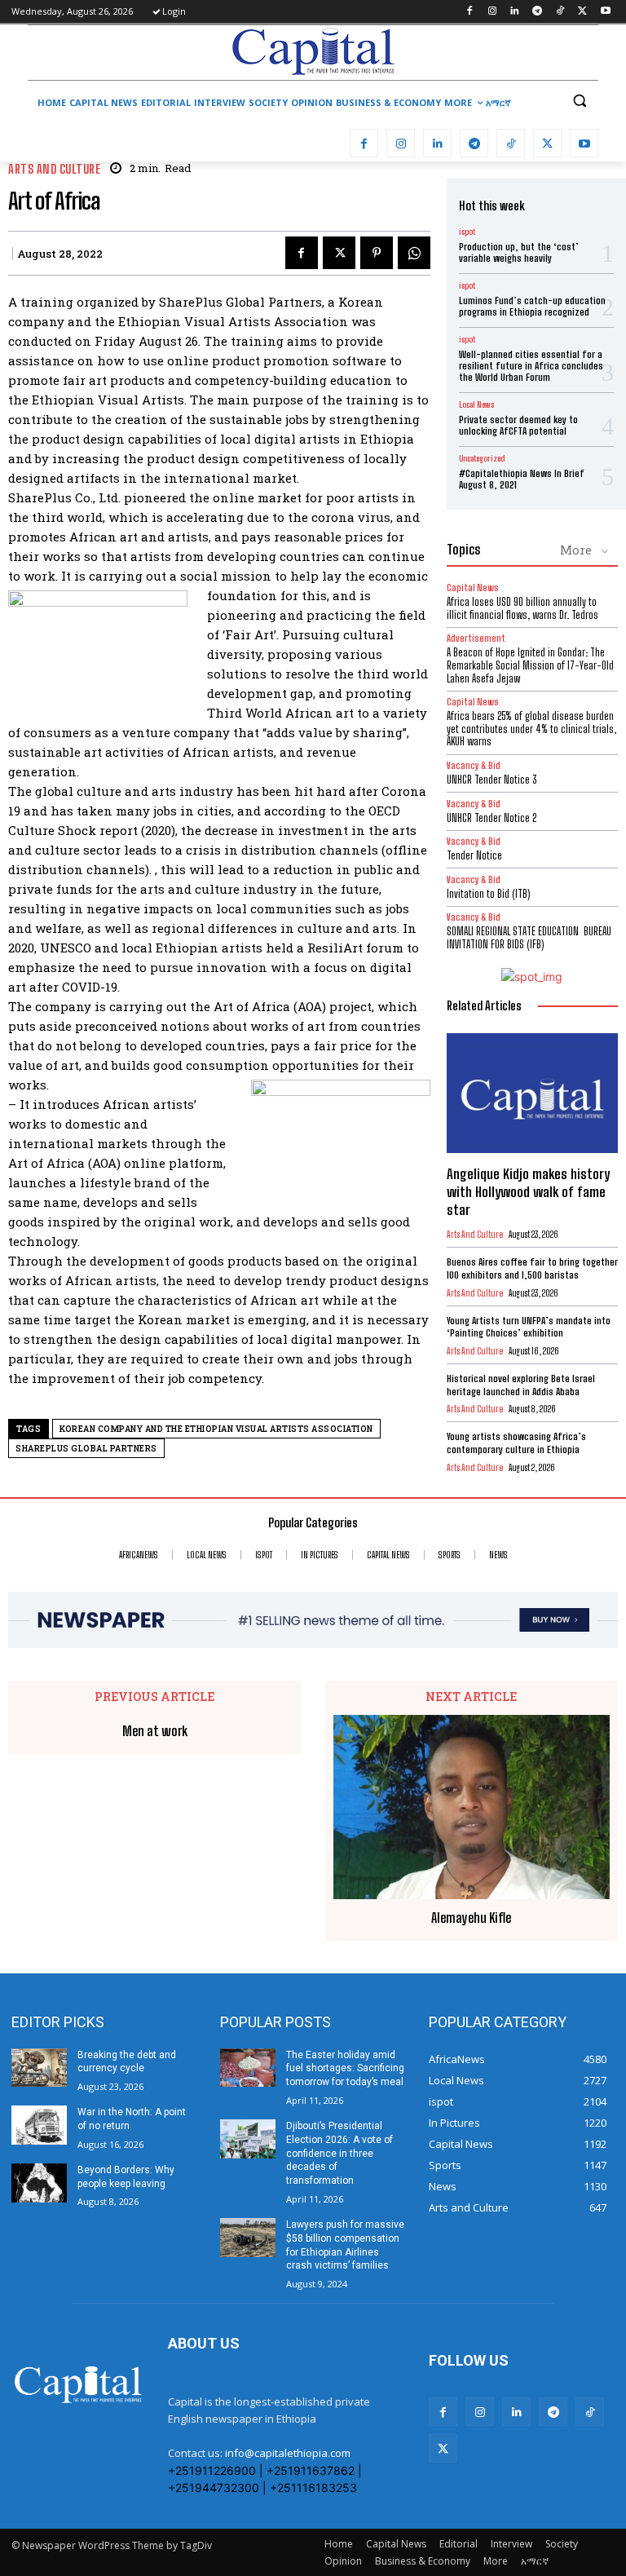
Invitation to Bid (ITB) (488, 894)
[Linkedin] (515, 12)
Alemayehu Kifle (471, 1918)
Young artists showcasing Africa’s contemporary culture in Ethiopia (516, 1443)
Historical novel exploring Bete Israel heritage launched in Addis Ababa (521, 1385)
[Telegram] (538, 12)
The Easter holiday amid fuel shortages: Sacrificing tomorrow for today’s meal (345, 2069)
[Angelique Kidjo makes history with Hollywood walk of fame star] (532, 1093)
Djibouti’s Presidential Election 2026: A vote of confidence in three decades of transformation (339, 2153)
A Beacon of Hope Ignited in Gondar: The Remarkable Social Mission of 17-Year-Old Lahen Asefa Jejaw (530, 665)
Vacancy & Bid (474, 765)
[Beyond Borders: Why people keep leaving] (39, 2183)
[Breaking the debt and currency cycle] (39, 2068)
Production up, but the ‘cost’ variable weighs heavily (519, 252)
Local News (476, 404)
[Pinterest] (377, 253)
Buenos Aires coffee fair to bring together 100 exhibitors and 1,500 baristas (532, 1268)
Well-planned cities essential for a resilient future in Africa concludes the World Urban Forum (531, 366)
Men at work (155, 1731)
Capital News (473, 588)
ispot (467, 232)
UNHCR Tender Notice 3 (492, 780)
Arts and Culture (54, 169)
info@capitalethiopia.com (288, 2453)
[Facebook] (469, 12)
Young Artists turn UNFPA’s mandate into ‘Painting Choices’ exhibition (529, 1327)
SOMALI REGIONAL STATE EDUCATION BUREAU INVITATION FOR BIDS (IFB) (529, 938)
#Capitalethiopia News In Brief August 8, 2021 (522, 479)
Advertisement (476, 638)
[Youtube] (605, 12)
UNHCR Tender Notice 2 (492, 818)
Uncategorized (482, 458)
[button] (579, 101)
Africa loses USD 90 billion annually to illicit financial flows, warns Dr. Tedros (522, 608)
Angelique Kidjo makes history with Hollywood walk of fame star (528, 1192)
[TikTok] (560, 12)
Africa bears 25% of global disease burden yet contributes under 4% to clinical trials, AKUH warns (531, 729)
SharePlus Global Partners (86, 1449)
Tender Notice (474, 855)
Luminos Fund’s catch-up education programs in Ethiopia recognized (532, 306)
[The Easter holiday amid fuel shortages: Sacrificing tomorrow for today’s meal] (248, 2068)
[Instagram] (492, 12)
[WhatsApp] (414, 253)
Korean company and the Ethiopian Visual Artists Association (216, 1429)
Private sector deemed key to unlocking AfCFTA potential (518, 425)
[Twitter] (582, 12)
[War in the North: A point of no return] (39, 2125)
